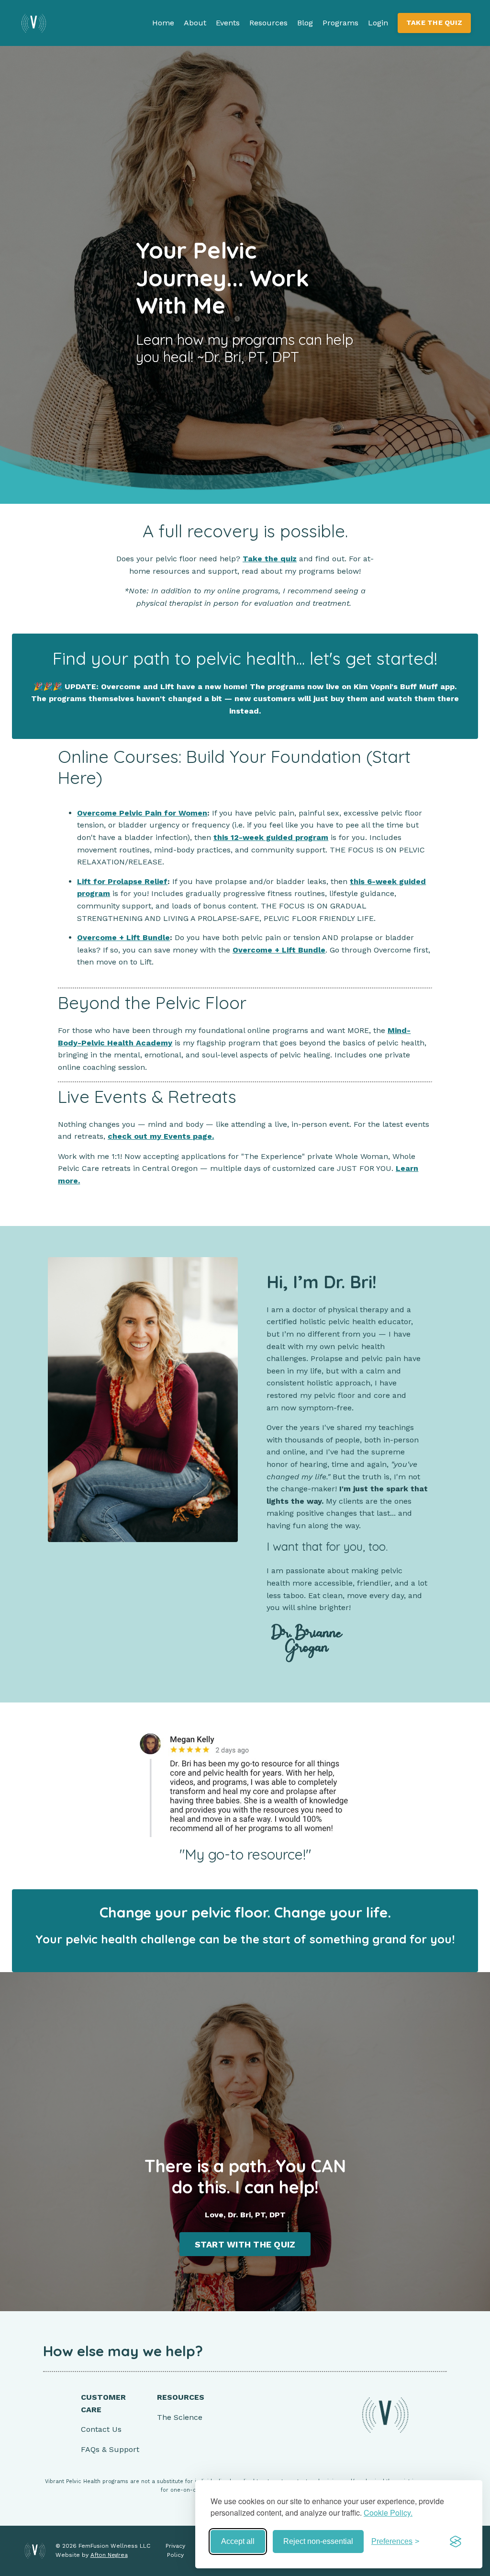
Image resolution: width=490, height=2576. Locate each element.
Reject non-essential (318, 2541)
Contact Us (101, 2429)
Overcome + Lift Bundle (123, 937)
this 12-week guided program (271, 837)
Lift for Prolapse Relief (122, 881)
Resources (268, 23)
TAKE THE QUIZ (434, 23)
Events (228, 23)
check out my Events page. (161, 1136)
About (195, 23)
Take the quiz (270, 559)
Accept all (238, 2541)
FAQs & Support (110, 2449)
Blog (305, 23)
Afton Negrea (109, 2555)
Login (378, 23)
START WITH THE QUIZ (245, 2244)
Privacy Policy (175, 2550)
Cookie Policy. (388, 2513)
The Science (180, 2417)
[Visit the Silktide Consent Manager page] (456, 2542)
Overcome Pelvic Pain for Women (142, 813)
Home (163, 23)
